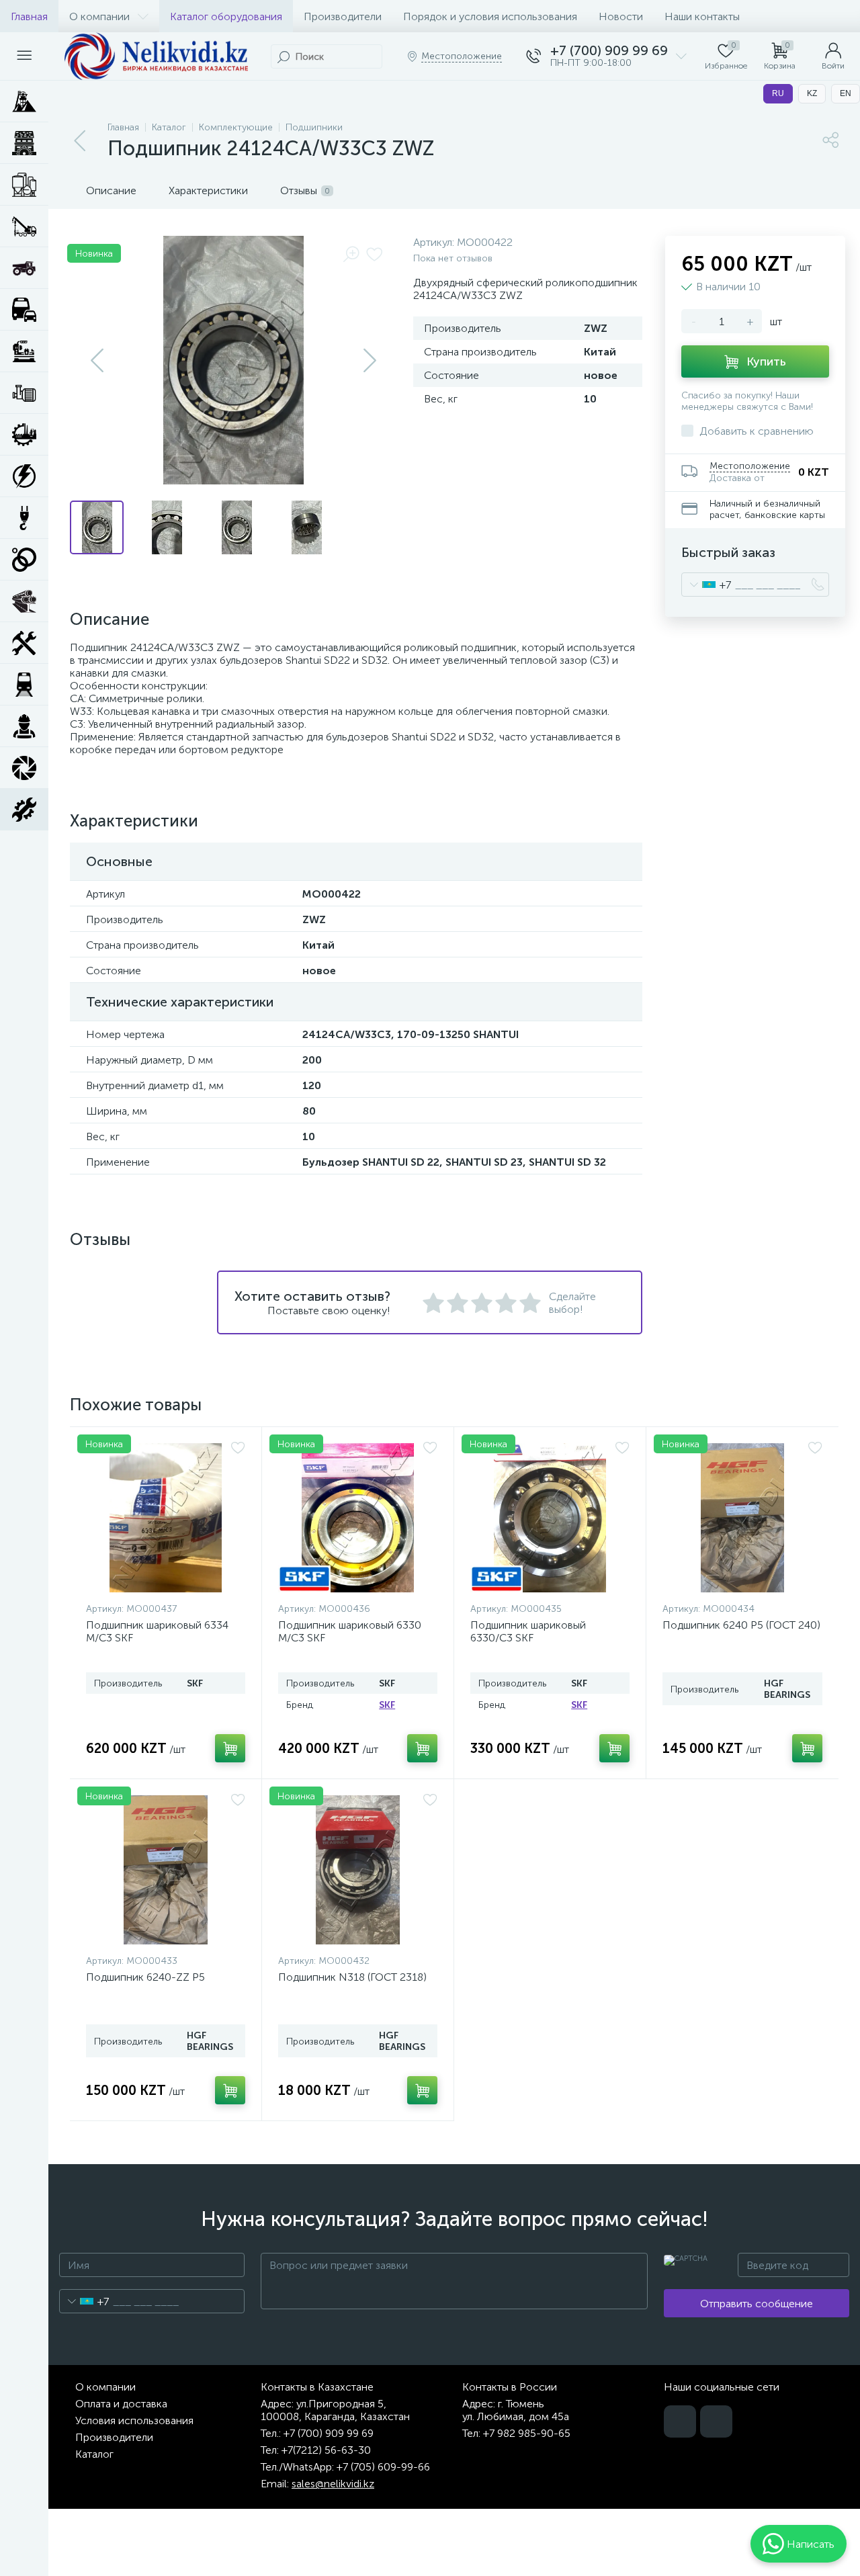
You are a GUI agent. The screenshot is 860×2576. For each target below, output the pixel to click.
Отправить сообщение (757, 2304)
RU (778, 93)
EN (846, 93)
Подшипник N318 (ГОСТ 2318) (352, 1977)
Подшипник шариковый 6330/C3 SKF (528, 1631)
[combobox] (706, 585)
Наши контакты (702, 16)
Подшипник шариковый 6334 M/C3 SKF (157, 1631)
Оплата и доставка (121, 2404)
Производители (343, 16)
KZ (812, 93)
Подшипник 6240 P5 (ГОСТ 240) (741, 1625)
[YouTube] (680, 2421)
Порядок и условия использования (490, 16)
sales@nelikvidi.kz (333, 2484)
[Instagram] (716, 2421)
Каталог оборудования (226, 16)
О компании (99, 16)
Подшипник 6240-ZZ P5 (145, 1977)
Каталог (94, 2454)
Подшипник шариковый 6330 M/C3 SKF (350, 1631)
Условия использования (134, 2420)
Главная (29, 16)
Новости (621, 16)
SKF (387, 1705)
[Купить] (230, 1748)
